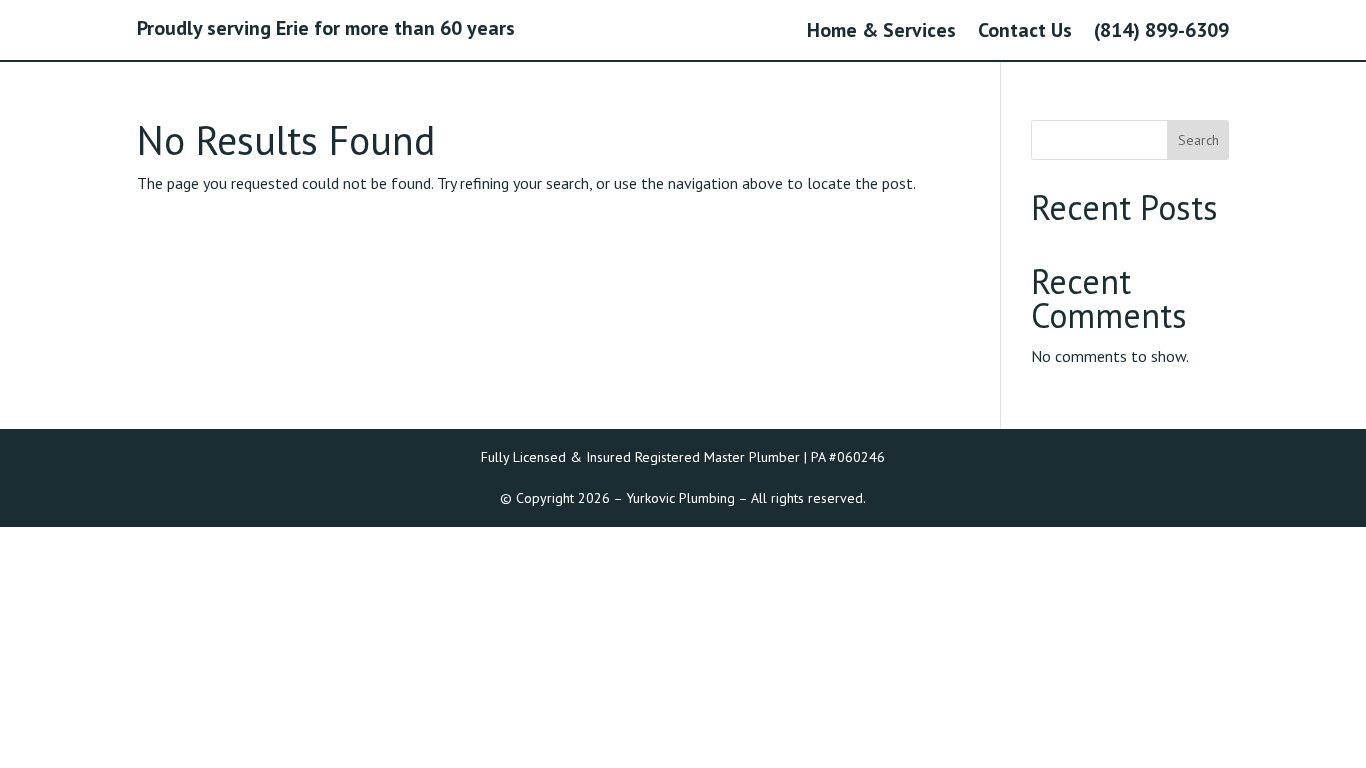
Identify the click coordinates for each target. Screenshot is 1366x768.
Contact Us (1025, 33)
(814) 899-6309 (1161, 33)
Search (1198, 140)
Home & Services (881, 33)
